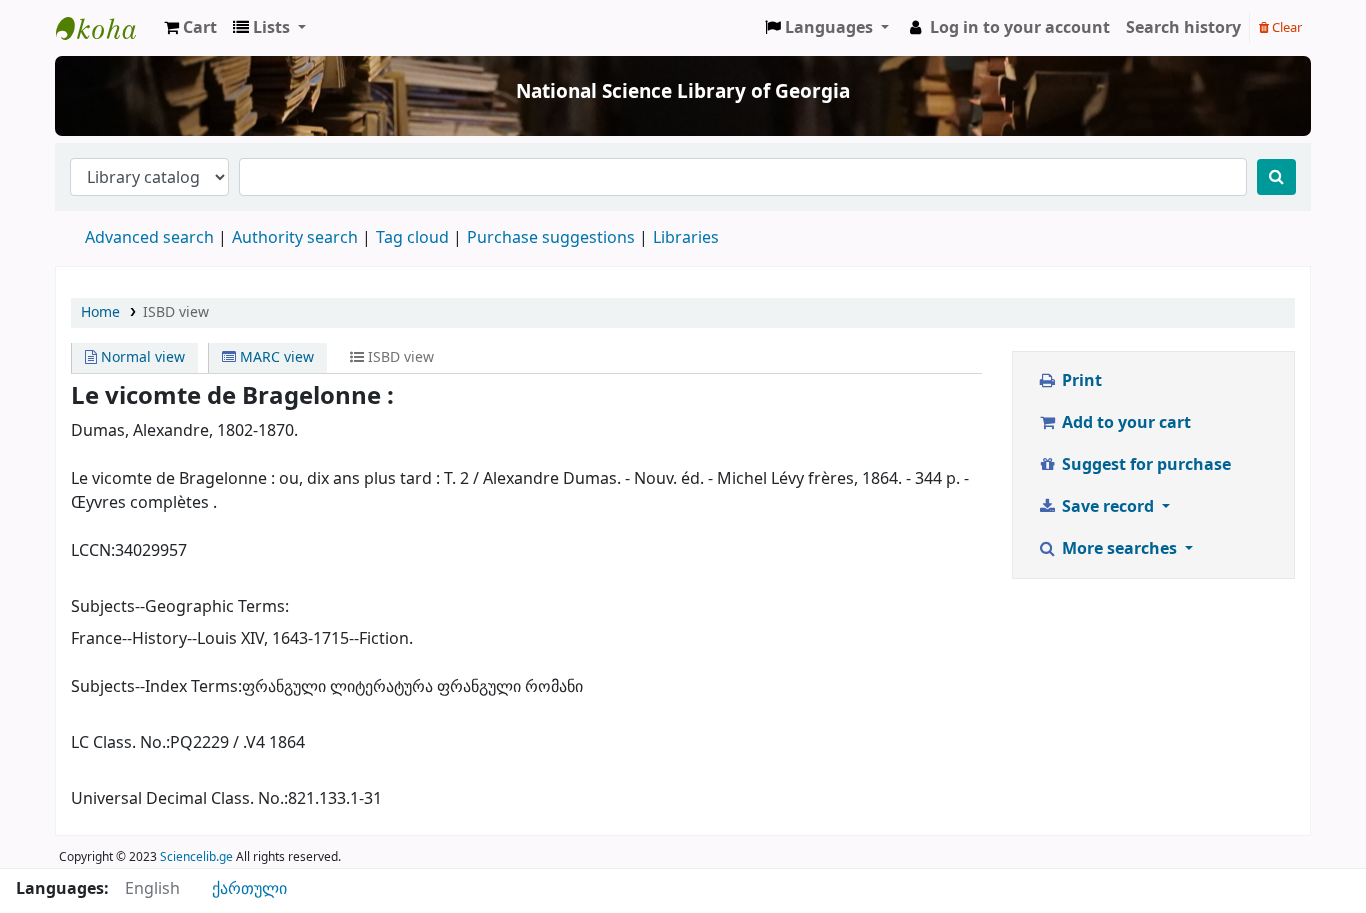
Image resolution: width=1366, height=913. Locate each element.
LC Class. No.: (120, 743)
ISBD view (176, 312)
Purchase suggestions (551, 238)
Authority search (295, 238)
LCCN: (93, 551)
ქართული (249, 889)
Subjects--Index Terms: (156, 687)
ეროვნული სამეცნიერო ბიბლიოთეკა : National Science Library (106, 28)
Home (100, 312)
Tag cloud (412, 238)
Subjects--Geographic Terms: (180, 607)
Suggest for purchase (1144, 465)
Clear (1285, 27)
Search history (1183, 28)
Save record (1108, 507)
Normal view (141, 357)
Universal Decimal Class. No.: (179, 799)
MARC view (275, 357)
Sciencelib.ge (196, 857)
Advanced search (149, 238)
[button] (190, 28)
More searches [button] (1119, 549)
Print (1080, 381)
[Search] (1276, 177)
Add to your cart (1124, 423)
